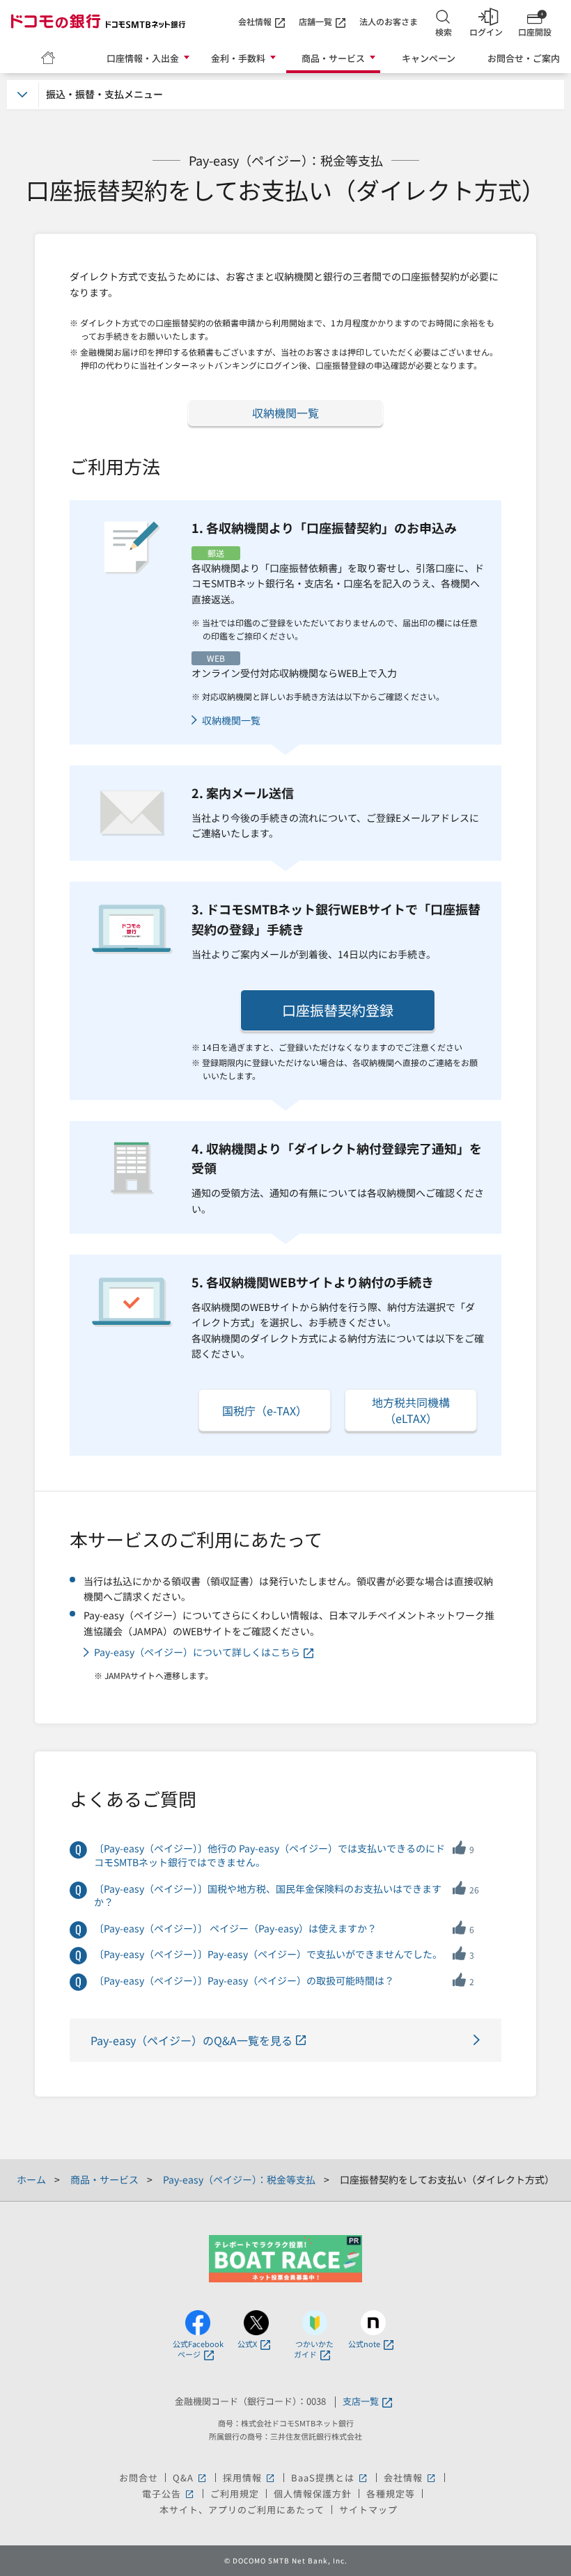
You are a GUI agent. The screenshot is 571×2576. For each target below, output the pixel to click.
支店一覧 (361, 2402)
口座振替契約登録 (338, 1010)
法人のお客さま (389, 21)
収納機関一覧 (285, 413)
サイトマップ (368, 2510)
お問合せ (139, 2478)
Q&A (190, 2478)
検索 (444, 32)
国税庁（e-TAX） (265, 1410)
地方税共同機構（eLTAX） (411, 1410)
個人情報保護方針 (313, 2494)
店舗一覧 (315, 21)
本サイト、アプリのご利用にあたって (242, 2510)
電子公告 (169, 2494)
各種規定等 (391, 2494)
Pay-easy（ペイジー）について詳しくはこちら (197, 1652)
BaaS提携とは (330, 2478)
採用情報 (250, 2478)
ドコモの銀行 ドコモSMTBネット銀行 (98, 21)
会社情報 (255, 21)
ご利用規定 (235, 2494)
